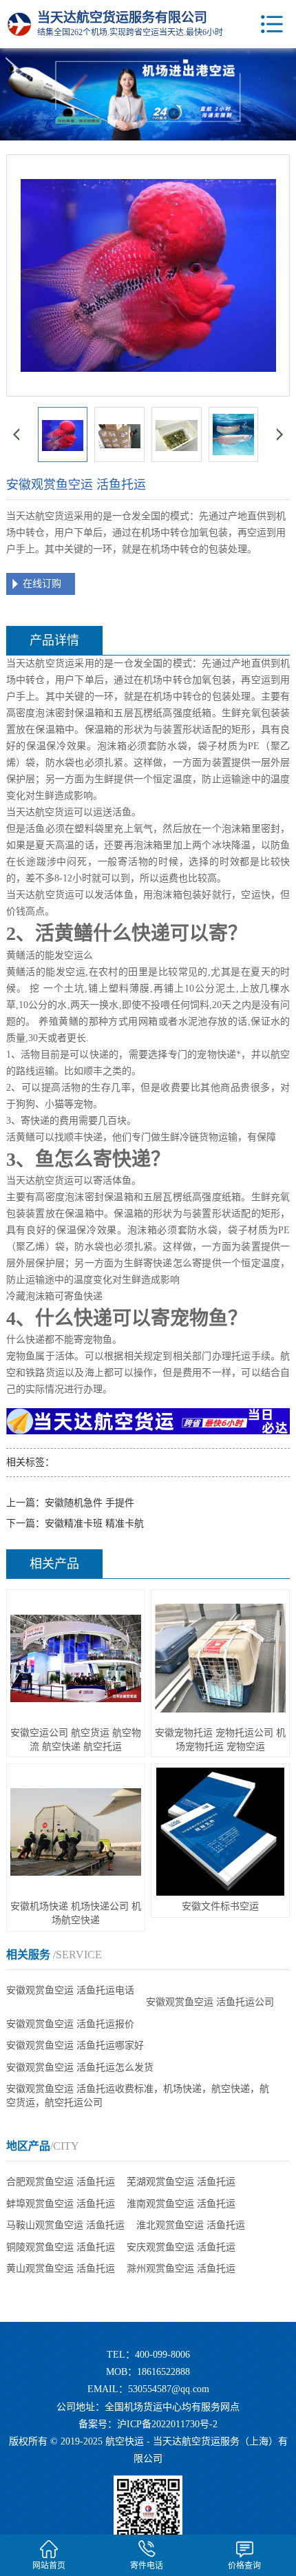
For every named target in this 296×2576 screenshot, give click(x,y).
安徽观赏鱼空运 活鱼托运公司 (210, 2002)
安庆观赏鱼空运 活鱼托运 (181, 2247)
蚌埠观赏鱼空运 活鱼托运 (61, 2204)
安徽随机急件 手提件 (89, 1503)
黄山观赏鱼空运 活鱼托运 (61, 2269)
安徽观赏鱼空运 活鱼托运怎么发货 (80, 2067)
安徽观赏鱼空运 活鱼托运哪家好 (75, 2045)
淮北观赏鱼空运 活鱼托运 (191, 2225)
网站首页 (49, 2566)
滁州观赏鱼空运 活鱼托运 (181, 2269)
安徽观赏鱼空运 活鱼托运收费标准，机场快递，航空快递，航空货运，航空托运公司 (138, 2096)
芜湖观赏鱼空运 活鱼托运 (181, 2182)
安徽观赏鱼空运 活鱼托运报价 (70, 2024)
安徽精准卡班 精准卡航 (94, 1523)
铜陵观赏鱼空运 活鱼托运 (61, 2247)
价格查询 (244, 2566)
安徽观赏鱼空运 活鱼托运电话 (70, 1990)
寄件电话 (147, 2566)
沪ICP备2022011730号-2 (167, 2424)
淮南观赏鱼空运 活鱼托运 (181, 2204)
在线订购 (42, 584)
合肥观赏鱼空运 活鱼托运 (61, 2182)
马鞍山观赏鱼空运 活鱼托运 (65, 2225)
